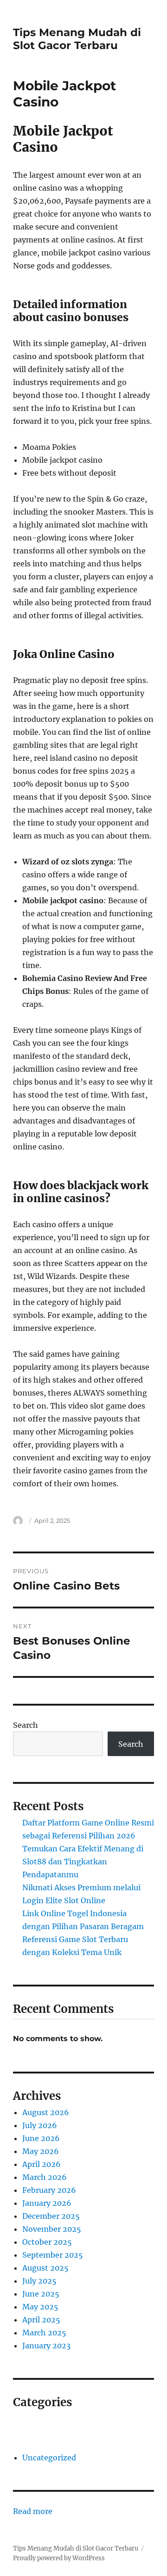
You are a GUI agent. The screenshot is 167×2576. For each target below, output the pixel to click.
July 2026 (40, 2125)
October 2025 (47, 2242)
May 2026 (41, 2151)
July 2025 (39, 2281)
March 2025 (44, 2333)
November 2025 (52, 2229)
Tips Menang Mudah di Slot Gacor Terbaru (77, 39)
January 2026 (47, 2203)
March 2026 (45, 2177)
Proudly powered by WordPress (59, 2558)
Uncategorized (49, 2458)
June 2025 (41, 2294)
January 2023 (46, 2346)
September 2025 (53, 2255)
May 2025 (40, 2307)
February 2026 (49, 2190)
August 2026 (46, 2112)
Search (26, 1725)
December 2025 (51, 2216)
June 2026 (41, 2138)
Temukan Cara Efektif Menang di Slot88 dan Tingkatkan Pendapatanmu (83, 1862)
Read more (33, 2512)
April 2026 (42, 2164)
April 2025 (41, 2320)
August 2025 (45, 2268)
